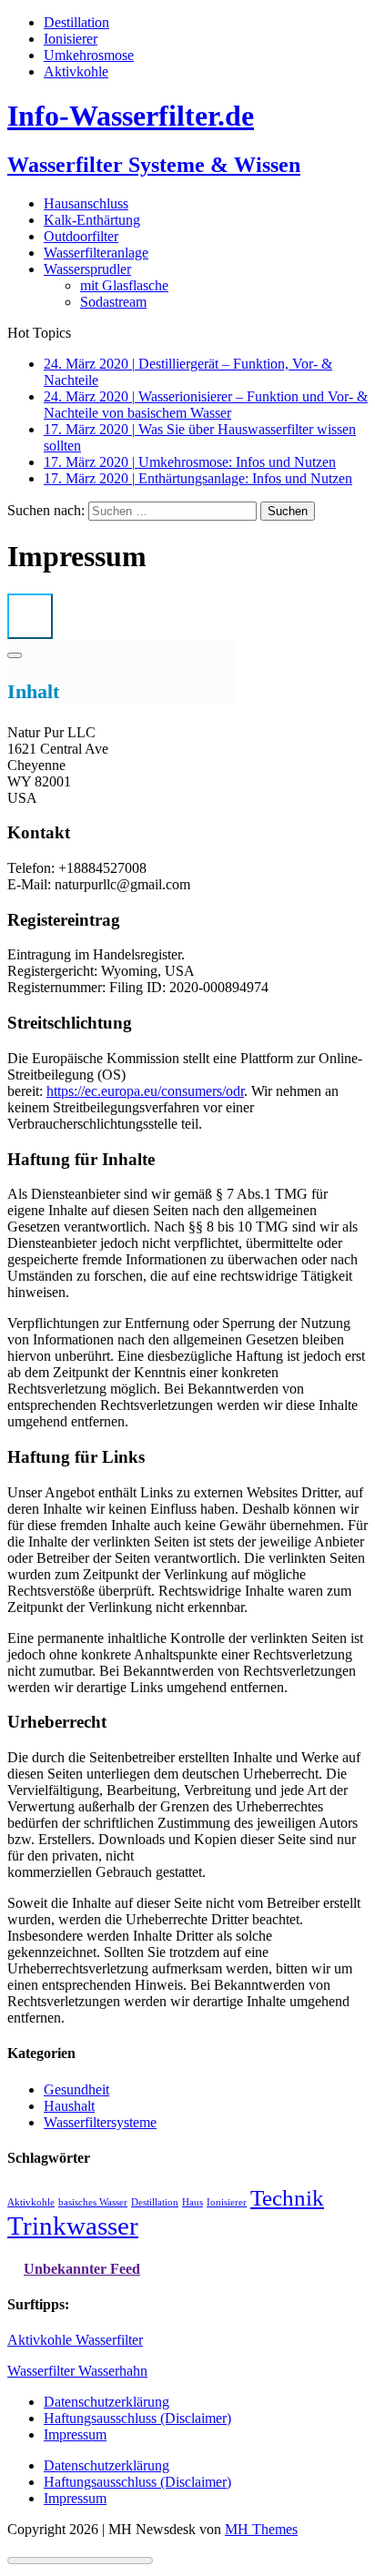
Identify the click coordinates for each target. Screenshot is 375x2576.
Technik (287, 2198)
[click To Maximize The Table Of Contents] (30, 616)
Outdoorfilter (81, 236)
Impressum (75, 2434)
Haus (193, 2202)
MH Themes (261, 2529)
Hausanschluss (86, 203)
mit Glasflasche (124, 285)
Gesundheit (76, 2089)
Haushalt (69, 2106)
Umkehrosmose (89, 55)
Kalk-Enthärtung (92, 220)
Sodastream (113, 302)
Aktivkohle (76, 71)
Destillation (76, 22)
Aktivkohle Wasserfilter (75, 2340)
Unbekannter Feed (82, 2269)
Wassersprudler (87, 269)
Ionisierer (71, 39)
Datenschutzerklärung (106, 2402)
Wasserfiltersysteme (100, 2122)
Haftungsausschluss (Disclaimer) (137, 2418)
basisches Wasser (93, 2202)
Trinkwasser (73, 2226)
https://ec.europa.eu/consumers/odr (145, 1091)
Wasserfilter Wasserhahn (77, 2371)
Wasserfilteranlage (96, 253)
